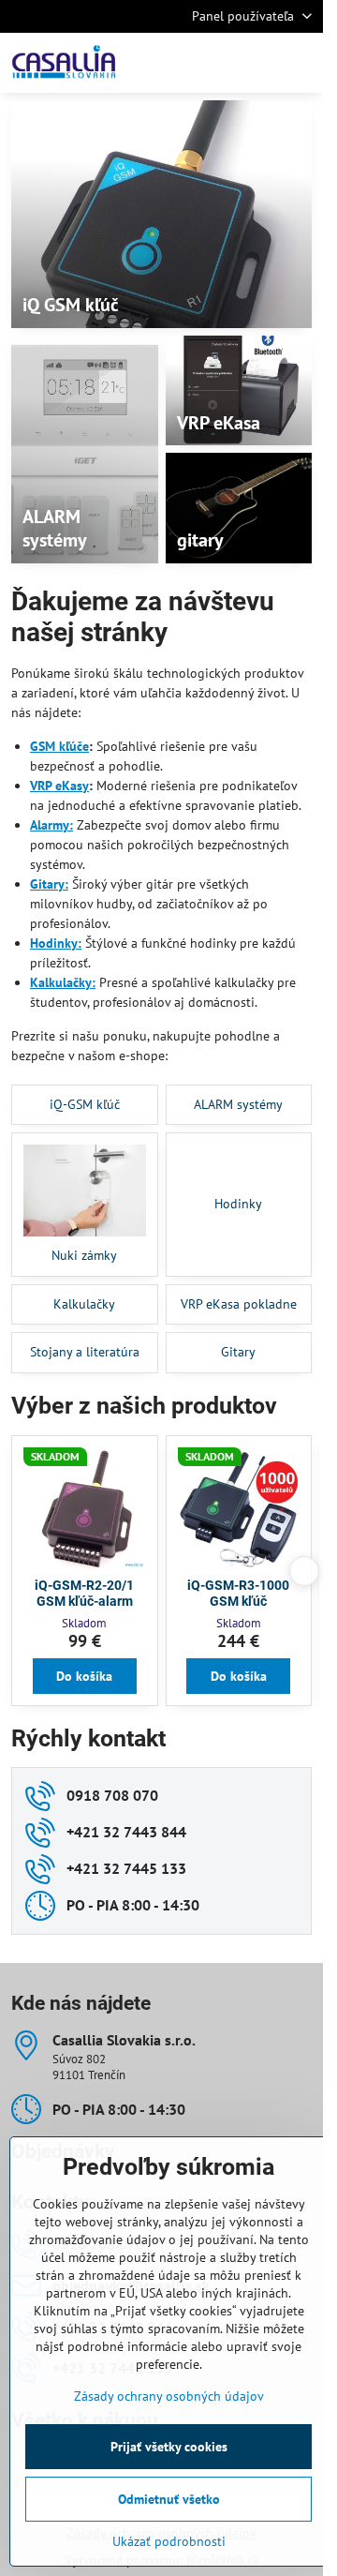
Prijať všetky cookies (169, 2447)
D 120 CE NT (239, 1585)
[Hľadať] (211, 63)
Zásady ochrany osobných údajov (169, 2396)
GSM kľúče (59, 746)
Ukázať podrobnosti (169, 2541)
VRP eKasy (59, 786)
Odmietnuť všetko (169, 2499)
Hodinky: (56, 943)
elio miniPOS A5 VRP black (85, 1594)
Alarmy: (51, 825)
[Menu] (300, 63)
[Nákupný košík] (256, 63)
